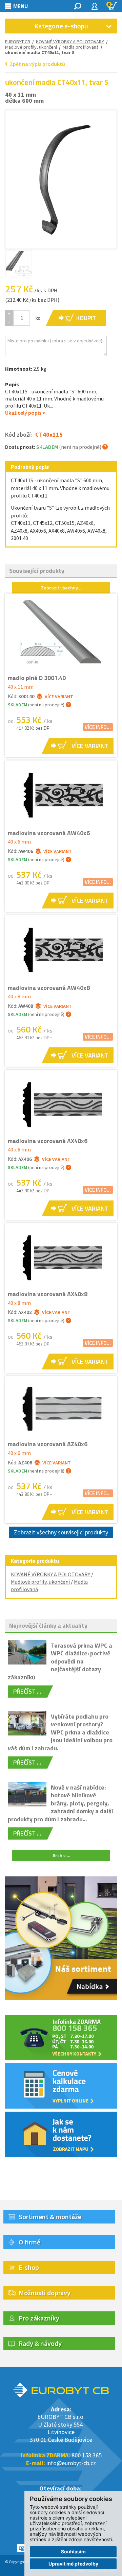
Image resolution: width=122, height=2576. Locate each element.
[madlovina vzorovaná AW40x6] (61, 795)
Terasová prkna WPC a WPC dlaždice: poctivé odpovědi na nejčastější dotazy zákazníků (60, 1661)
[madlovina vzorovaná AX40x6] (61, 1104)
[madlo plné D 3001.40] (61, 634)
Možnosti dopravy (45, 2293)
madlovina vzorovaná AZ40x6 (48, 1444)
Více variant (59, 697)
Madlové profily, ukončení (31, 47)
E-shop (29, 2267)
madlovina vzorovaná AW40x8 (49, 988)
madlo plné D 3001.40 (37, 678)
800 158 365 (87, 2455)
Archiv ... (61, 1855)
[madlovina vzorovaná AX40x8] (61, 1257)
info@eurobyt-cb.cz (71, 2463)
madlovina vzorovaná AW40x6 (49, 833)
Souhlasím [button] (73, 2551)
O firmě (29, 2242)
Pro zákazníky (39, 2318)
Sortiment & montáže (50, 2217)
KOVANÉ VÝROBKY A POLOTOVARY (70, 42)
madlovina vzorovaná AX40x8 (48, 1294)
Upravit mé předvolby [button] (73, 2564)
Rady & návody (40, 2343)
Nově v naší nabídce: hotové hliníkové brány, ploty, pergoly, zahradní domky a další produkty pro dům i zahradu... (60, 1803)
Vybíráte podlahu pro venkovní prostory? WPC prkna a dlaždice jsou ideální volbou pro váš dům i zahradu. (60, 1732)
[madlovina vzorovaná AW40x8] (61, 950)
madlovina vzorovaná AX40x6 (48, 1141)
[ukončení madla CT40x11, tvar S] (61, 178)
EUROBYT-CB (18, 42)
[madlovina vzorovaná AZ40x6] (61, 1408)
